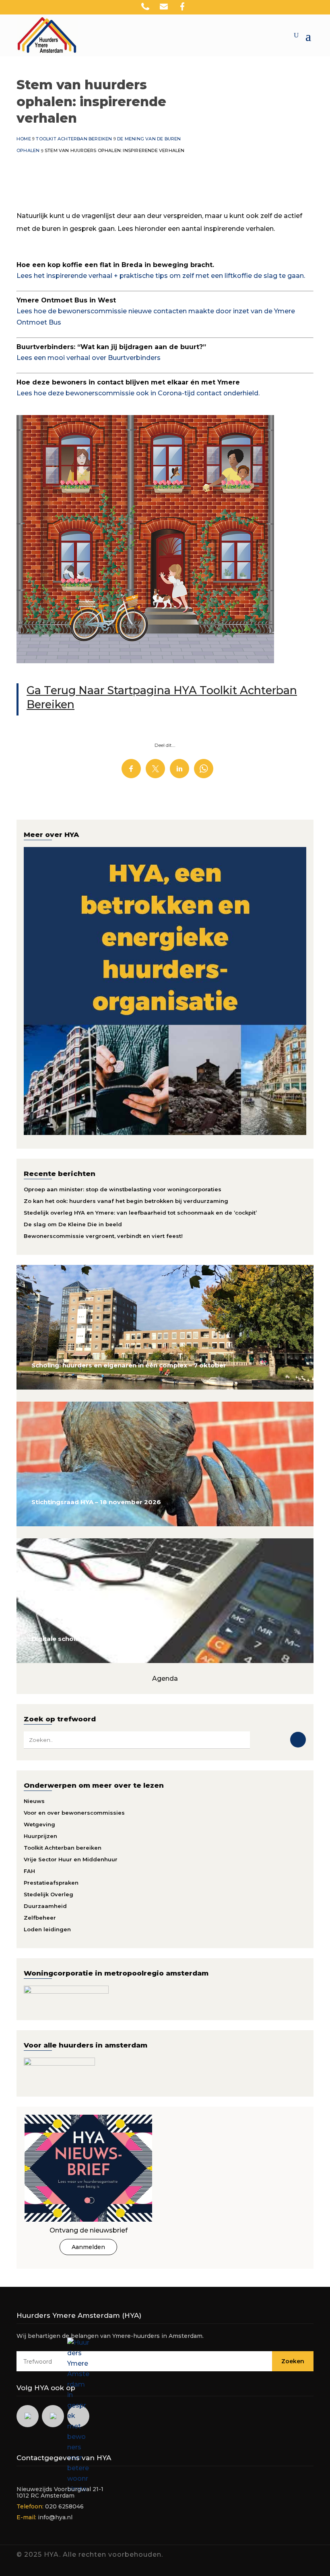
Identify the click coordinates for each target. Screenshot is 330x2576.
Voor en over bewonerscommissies (74, 1813)
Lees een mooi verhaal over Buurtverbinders (89, 358)
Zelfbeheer (40, 1918)
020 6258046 (64, 2506)
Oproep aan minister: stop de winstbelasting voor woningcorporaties (123, 1189)
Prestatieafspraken (51, 1883)
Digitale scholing (58, 1639)
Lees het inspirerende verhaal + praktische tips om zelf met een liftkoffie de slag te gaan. (161, 276)
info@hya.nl (55, 2517)
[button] (324, 8)
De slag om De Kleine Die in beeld (73, 1224)
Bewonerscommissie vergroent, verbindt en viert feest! (103, 1236)
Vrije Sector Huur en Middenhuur (71, 1859)
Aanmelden (88, 2247)
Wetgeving (39, 1824)
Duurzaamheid (45, 1906)
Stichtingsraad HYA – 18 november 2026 (96, 1502)
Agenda (165, 1679)
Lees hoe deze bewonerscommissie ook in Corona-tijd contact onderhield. (138, 393)
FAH (29, 1871)
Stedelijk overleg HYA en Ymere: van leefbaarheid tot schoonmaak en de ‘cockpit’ (140, 1213)
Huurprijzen (40, 1836)
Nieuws (34, 1801)
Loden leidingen (47, 1929)
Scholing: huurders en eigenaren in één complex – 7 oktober (129, 1365)
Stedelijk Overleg (48, 1894)
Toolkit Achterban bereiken (63, 1848)
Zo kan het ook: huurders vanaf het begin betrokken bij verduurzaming (126, 1201)
